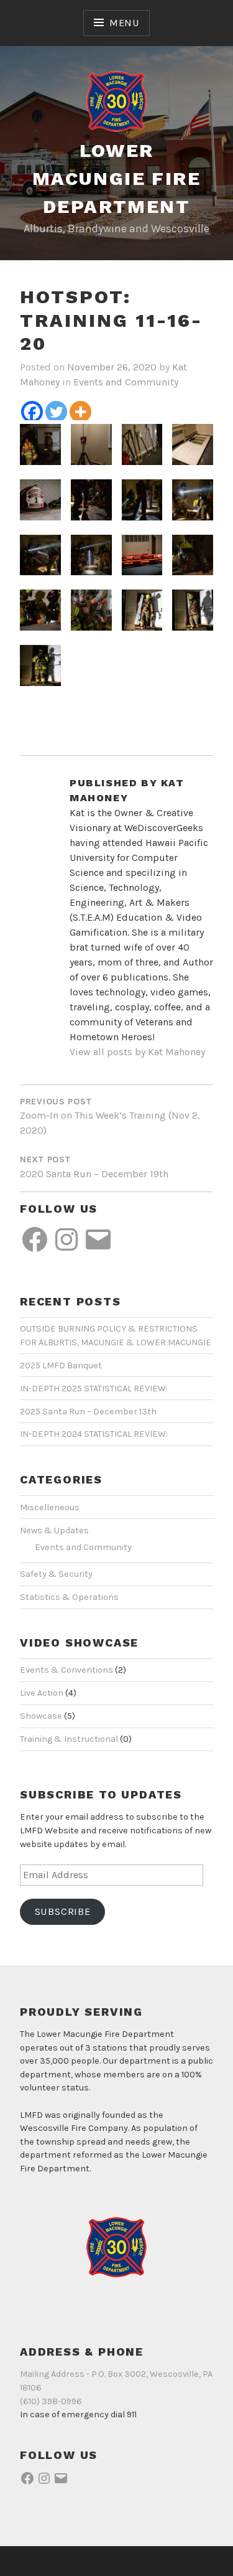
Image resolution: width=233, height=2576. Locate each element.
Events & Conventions (66, 1670)
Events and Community (126, 382)
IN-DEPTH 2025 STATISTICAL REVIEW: (94, 1389)
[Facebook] (32, 412)
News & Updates (54, 1530)
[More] (80, 412)
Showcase (41, 1716)
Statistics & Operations (69, 1597)
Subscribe (63, 1911)
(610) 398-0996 (51, 2401)
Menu (124, 23)
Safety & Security (56, 1574)
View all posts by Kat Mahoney (137, 1052)
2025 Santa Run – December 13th (88, 1412)
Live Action (42, 1693)
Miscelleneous (50, 1507)
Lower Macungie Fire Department (116, 178)
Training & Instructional (69, 1739)
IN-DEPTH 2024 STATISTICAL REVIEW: (94, 1434)
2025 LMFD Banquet (61, 1366)
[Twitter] (56, 412)
